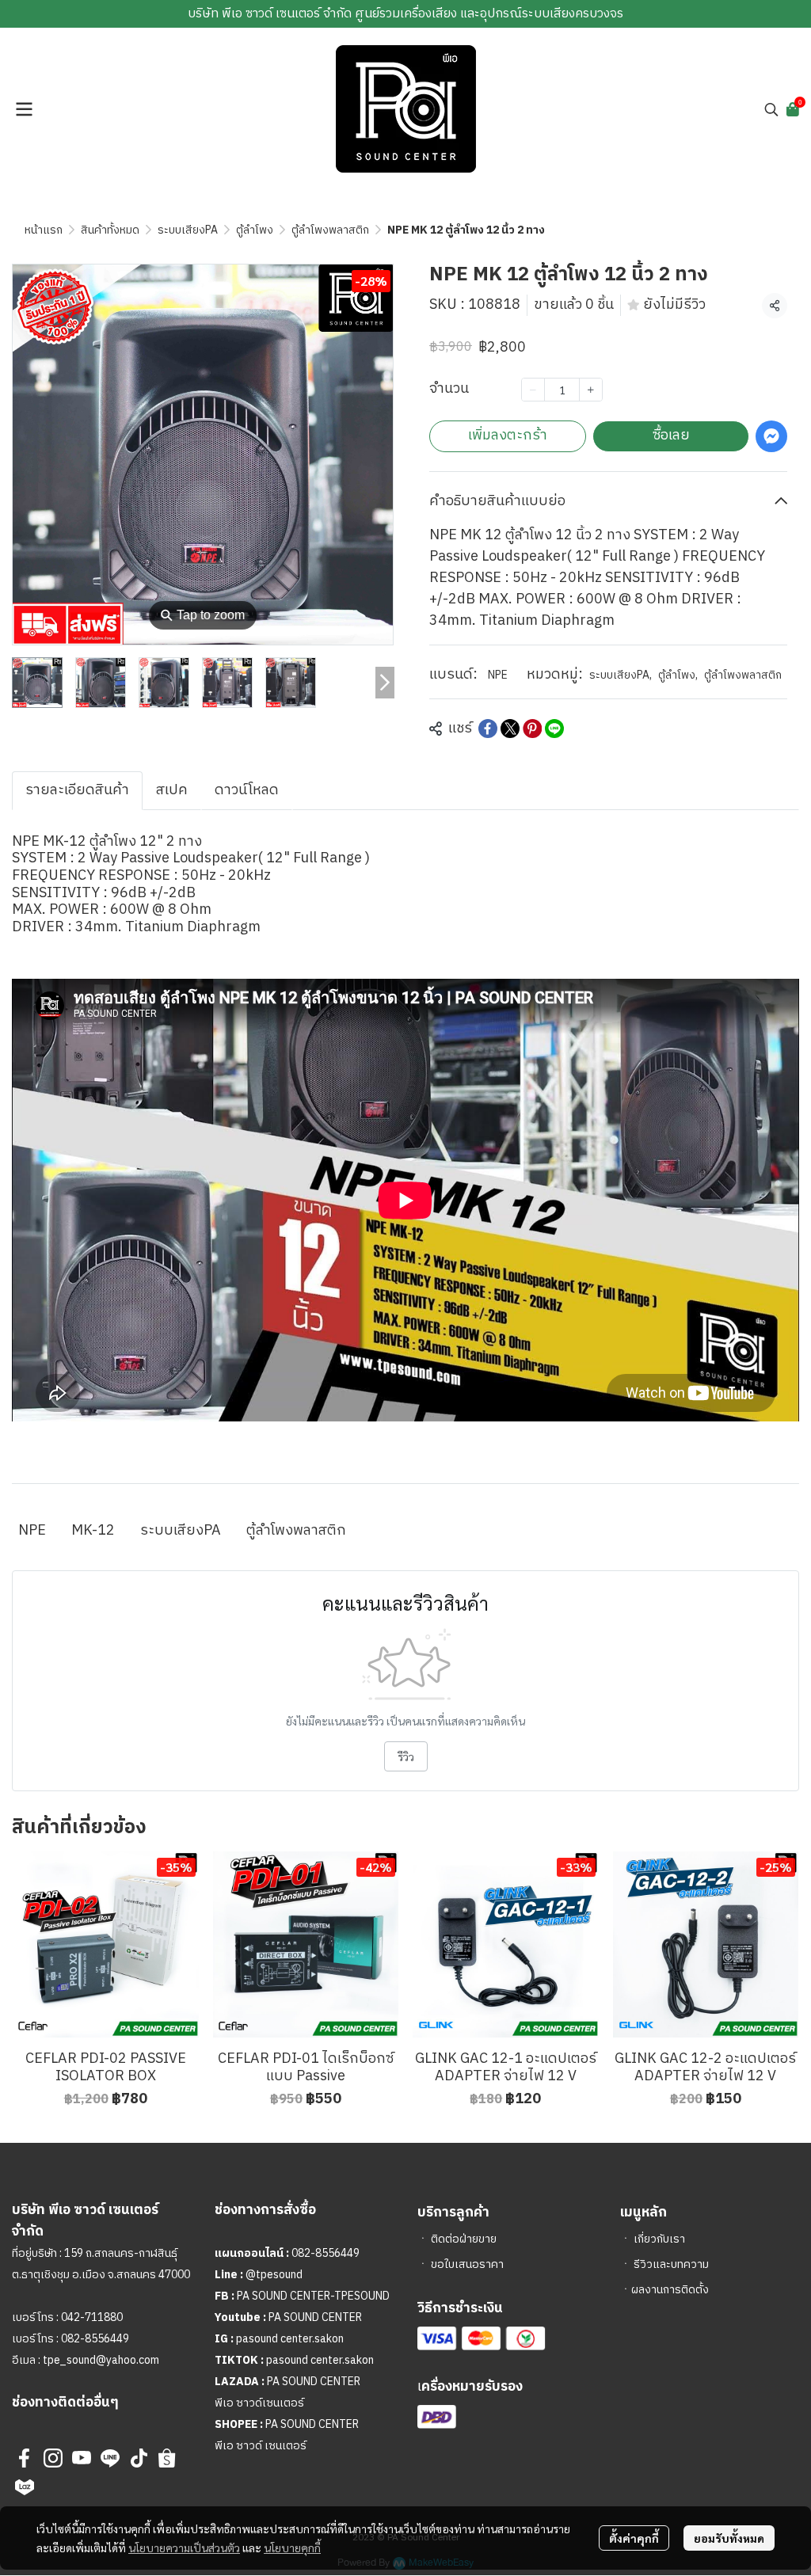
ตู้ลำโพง (255, 230)
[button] (771, 109)
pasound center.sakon (290, 2339)
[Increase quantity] (591, 390)
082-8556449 (95, 2339)
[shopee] (167, 2458)
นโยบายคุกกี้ (292, 2547)
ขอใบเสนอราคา (467, 2264)
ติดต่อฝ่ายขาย (464, 2239)
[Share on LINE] (554, 729)
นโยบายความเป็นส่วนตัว (184, 2547)
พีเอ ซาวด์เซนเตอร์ (259, 2403)
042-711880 (92, 2317)
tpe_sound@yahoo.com (100, 2360)
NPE (498, 675)
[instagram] (53, 2458)
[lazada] (25, 2487)
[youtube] (82, 2458)
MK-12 (93, 1531)
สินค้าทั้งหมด (110, 230)
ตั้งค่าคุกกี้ (634, 2538)
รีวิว (406, 1756)
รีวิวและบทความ (671, 2264)
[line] (110, 2458)
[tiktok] (139, 2458)
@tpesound (274, 2275)
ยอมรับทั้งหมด (729, 2538)
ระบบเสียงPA (188, 230)
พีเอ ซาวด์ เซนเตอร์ (261, 2446)
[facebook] (25, 2458)
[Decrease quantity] (533, 390)
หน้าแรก (44, 230)
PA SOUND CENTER (315, 2317)
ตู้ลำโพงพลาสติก (330, 230)
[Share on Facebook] (488, 729)
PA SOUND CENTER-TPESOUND (313, 2296)
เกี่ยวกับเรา (659, 2239)
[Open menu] (24, 109)
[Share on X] (510, 729)
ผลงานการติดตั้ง (670, 2290)
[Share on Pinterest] (532, 729)
